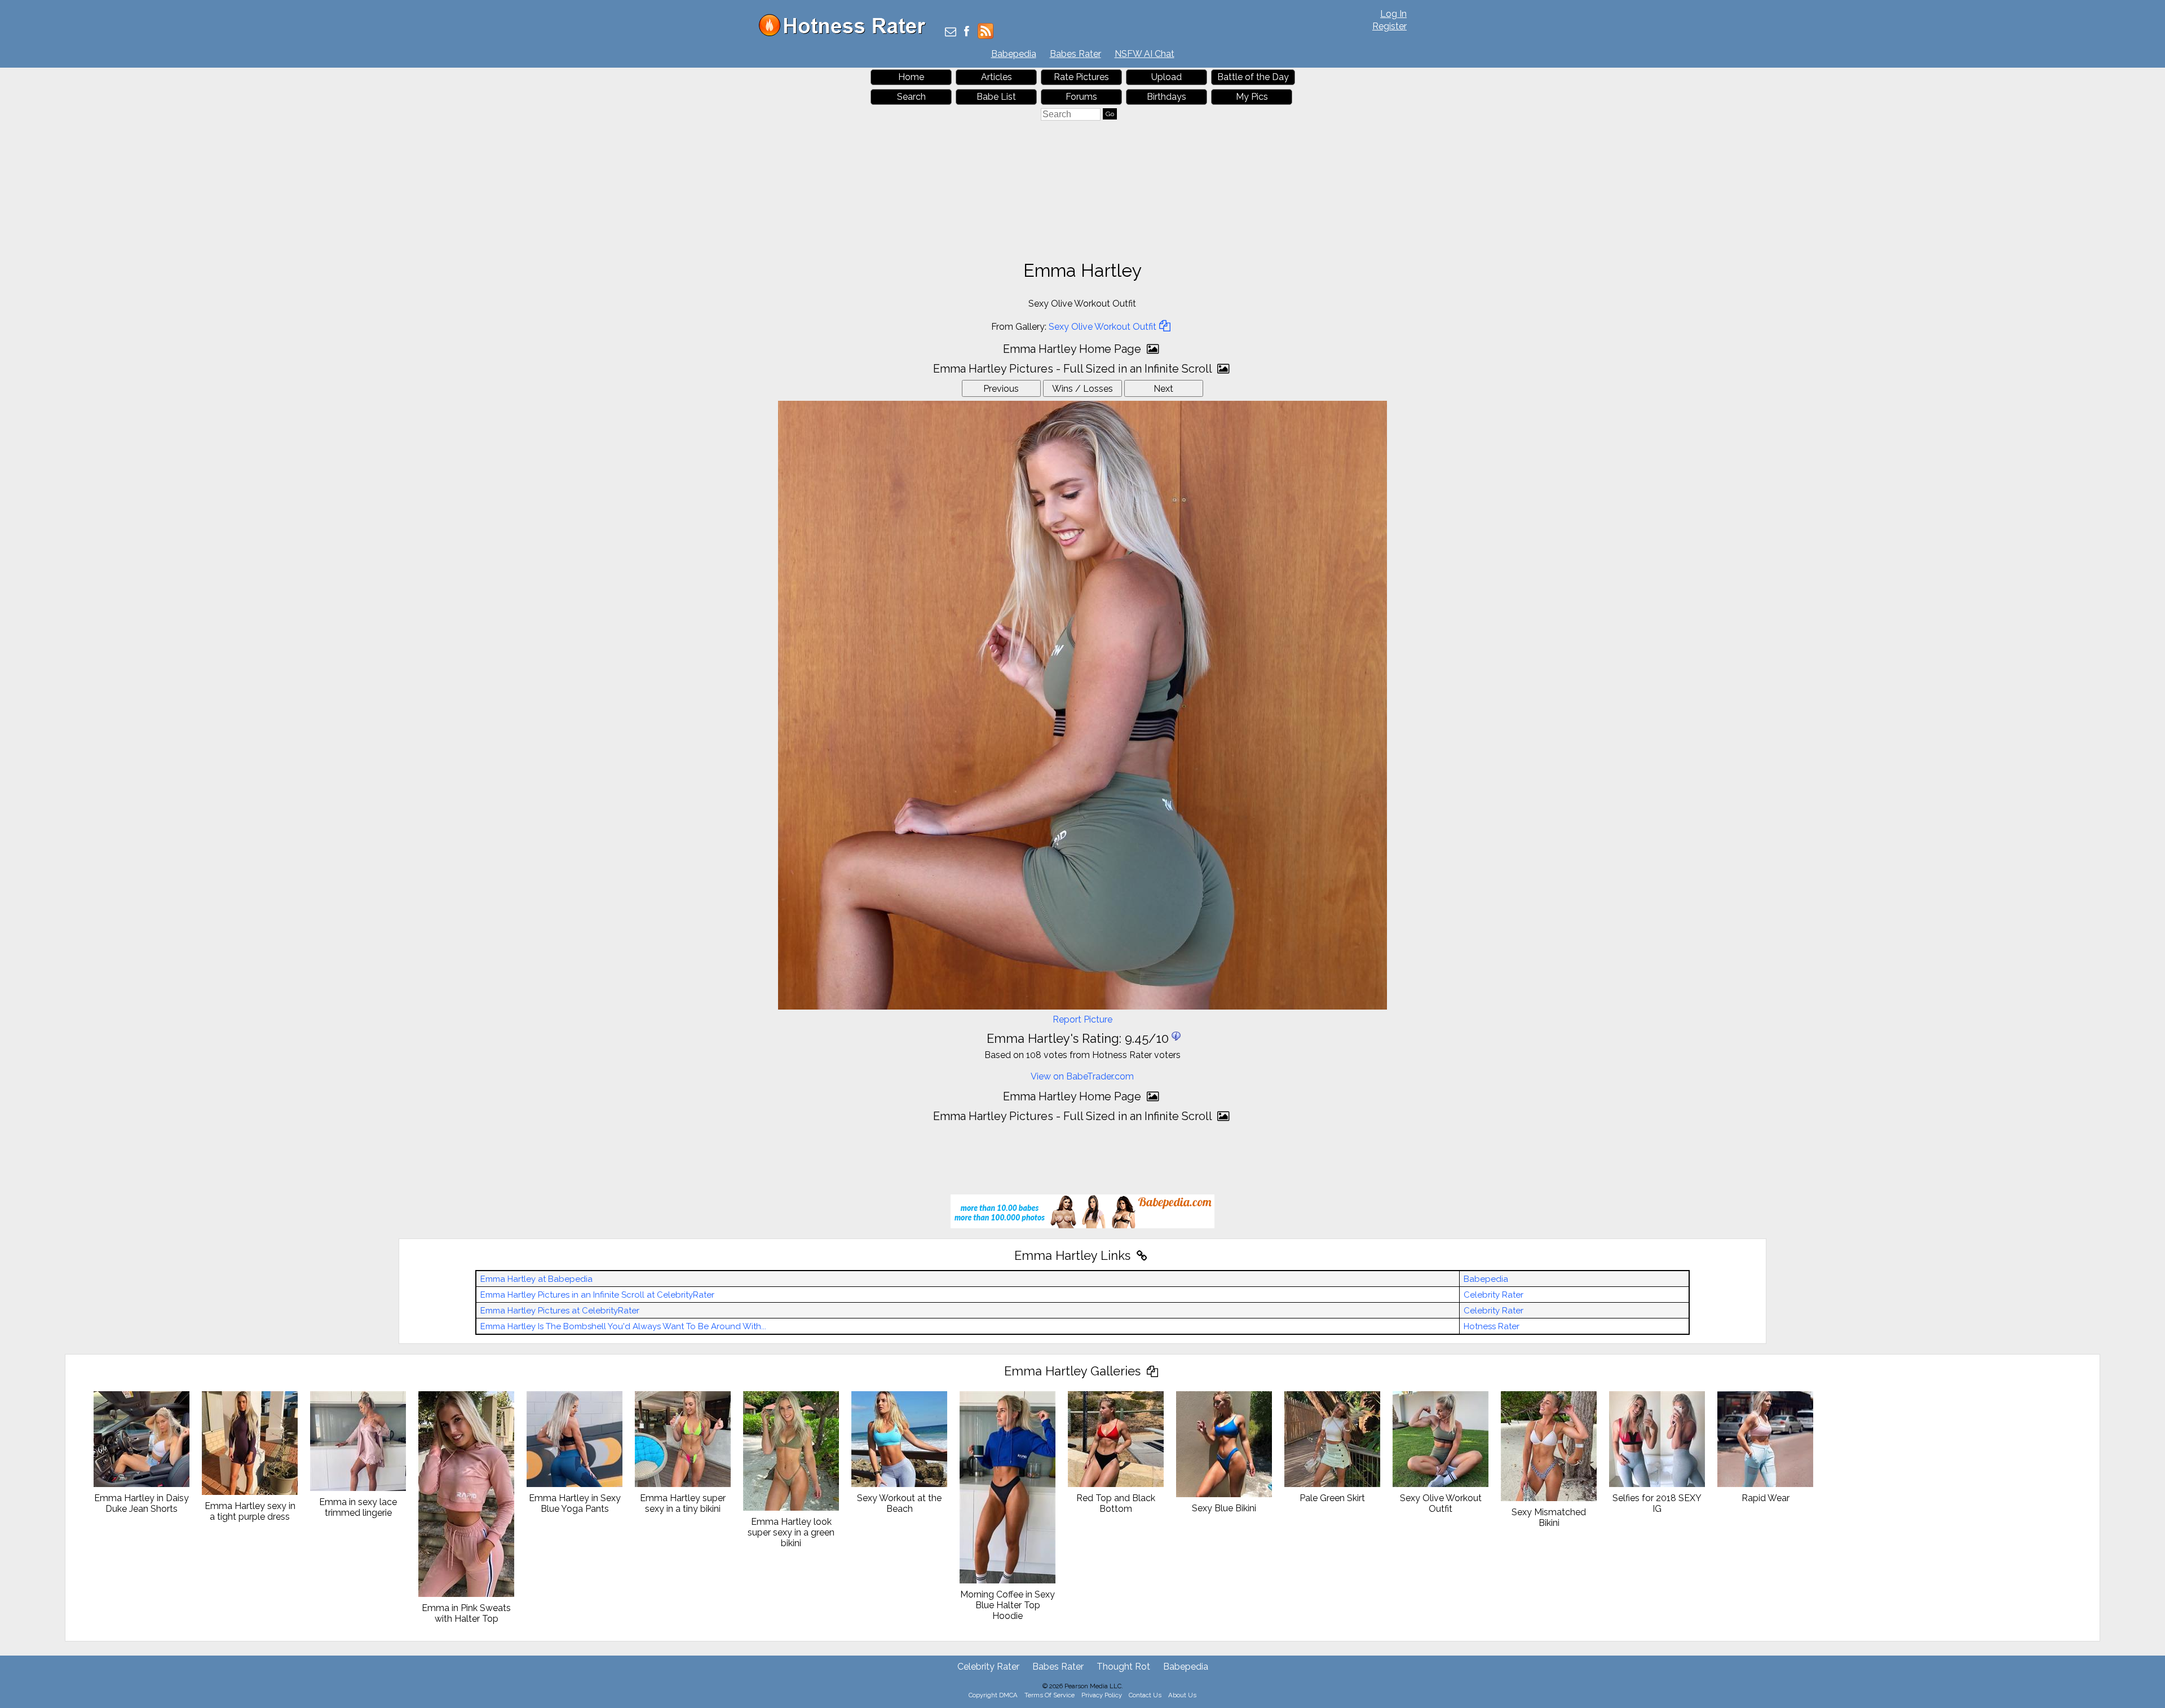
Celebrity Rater (1494, 1295)
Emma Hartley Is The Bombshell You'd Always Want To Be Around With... (623, 1326)
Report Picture (1082, 1019)
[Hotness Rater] (846, 34)
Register (1389, 26)
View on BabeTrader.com (1082, 1076)
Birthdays (1167, 97)
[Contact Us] (951, 32)
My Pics (1252, 97)
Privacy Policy (1102, 1695)
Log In (1393, 14)
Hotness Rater (1492, 1326)
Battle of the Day (1253, 77)
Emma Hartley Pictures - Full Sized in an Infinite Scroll (1074, 369)
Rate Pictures (1081, 77)
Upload (1167, 77)
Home (911, 77)
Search (911, 97)
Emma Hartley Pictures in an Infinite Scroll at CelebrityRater (597, 1295)
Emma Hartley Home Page (1073, 349)
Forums (1081, 97)
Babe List (996, 97)
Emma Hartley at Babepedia (536, 1279)
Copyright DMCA (993, 1695)
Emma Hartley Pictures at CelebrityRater (560, 1311)
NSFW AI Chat (1145, 54)
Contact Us (1145, 1695)
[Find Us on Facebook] (967, 32)
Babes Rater (1075, 54)
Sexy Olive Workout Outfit (1103, 327)
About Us (1182, 1695)
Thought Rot (1123, 1667)
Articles (997, 77)
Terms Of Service (1050, 1695)
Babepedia (1014, 54)
